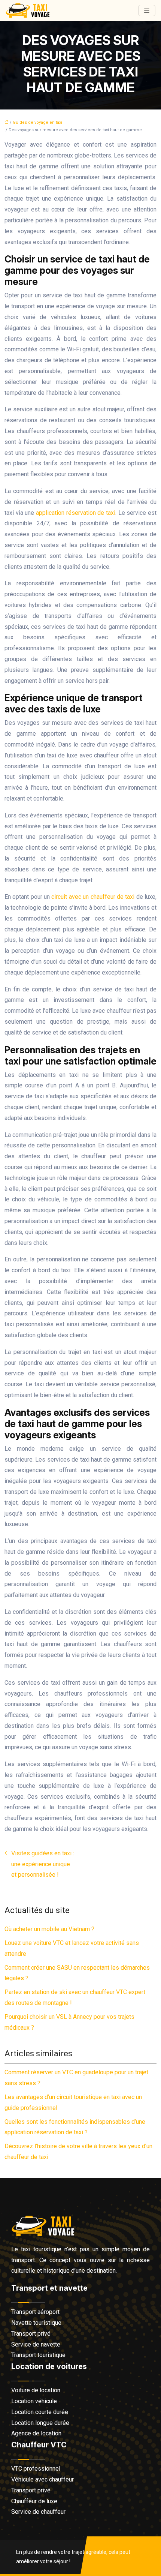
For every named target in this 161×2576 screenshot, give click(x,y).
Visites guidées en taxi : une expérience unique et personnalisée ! (43, 1864)
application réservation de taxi (76, 513)
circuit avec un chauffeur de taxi (93, 897)
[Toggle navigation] (147, 11)
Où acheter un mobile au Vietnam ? (49, 1929)
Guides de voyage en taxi (37, 122)
